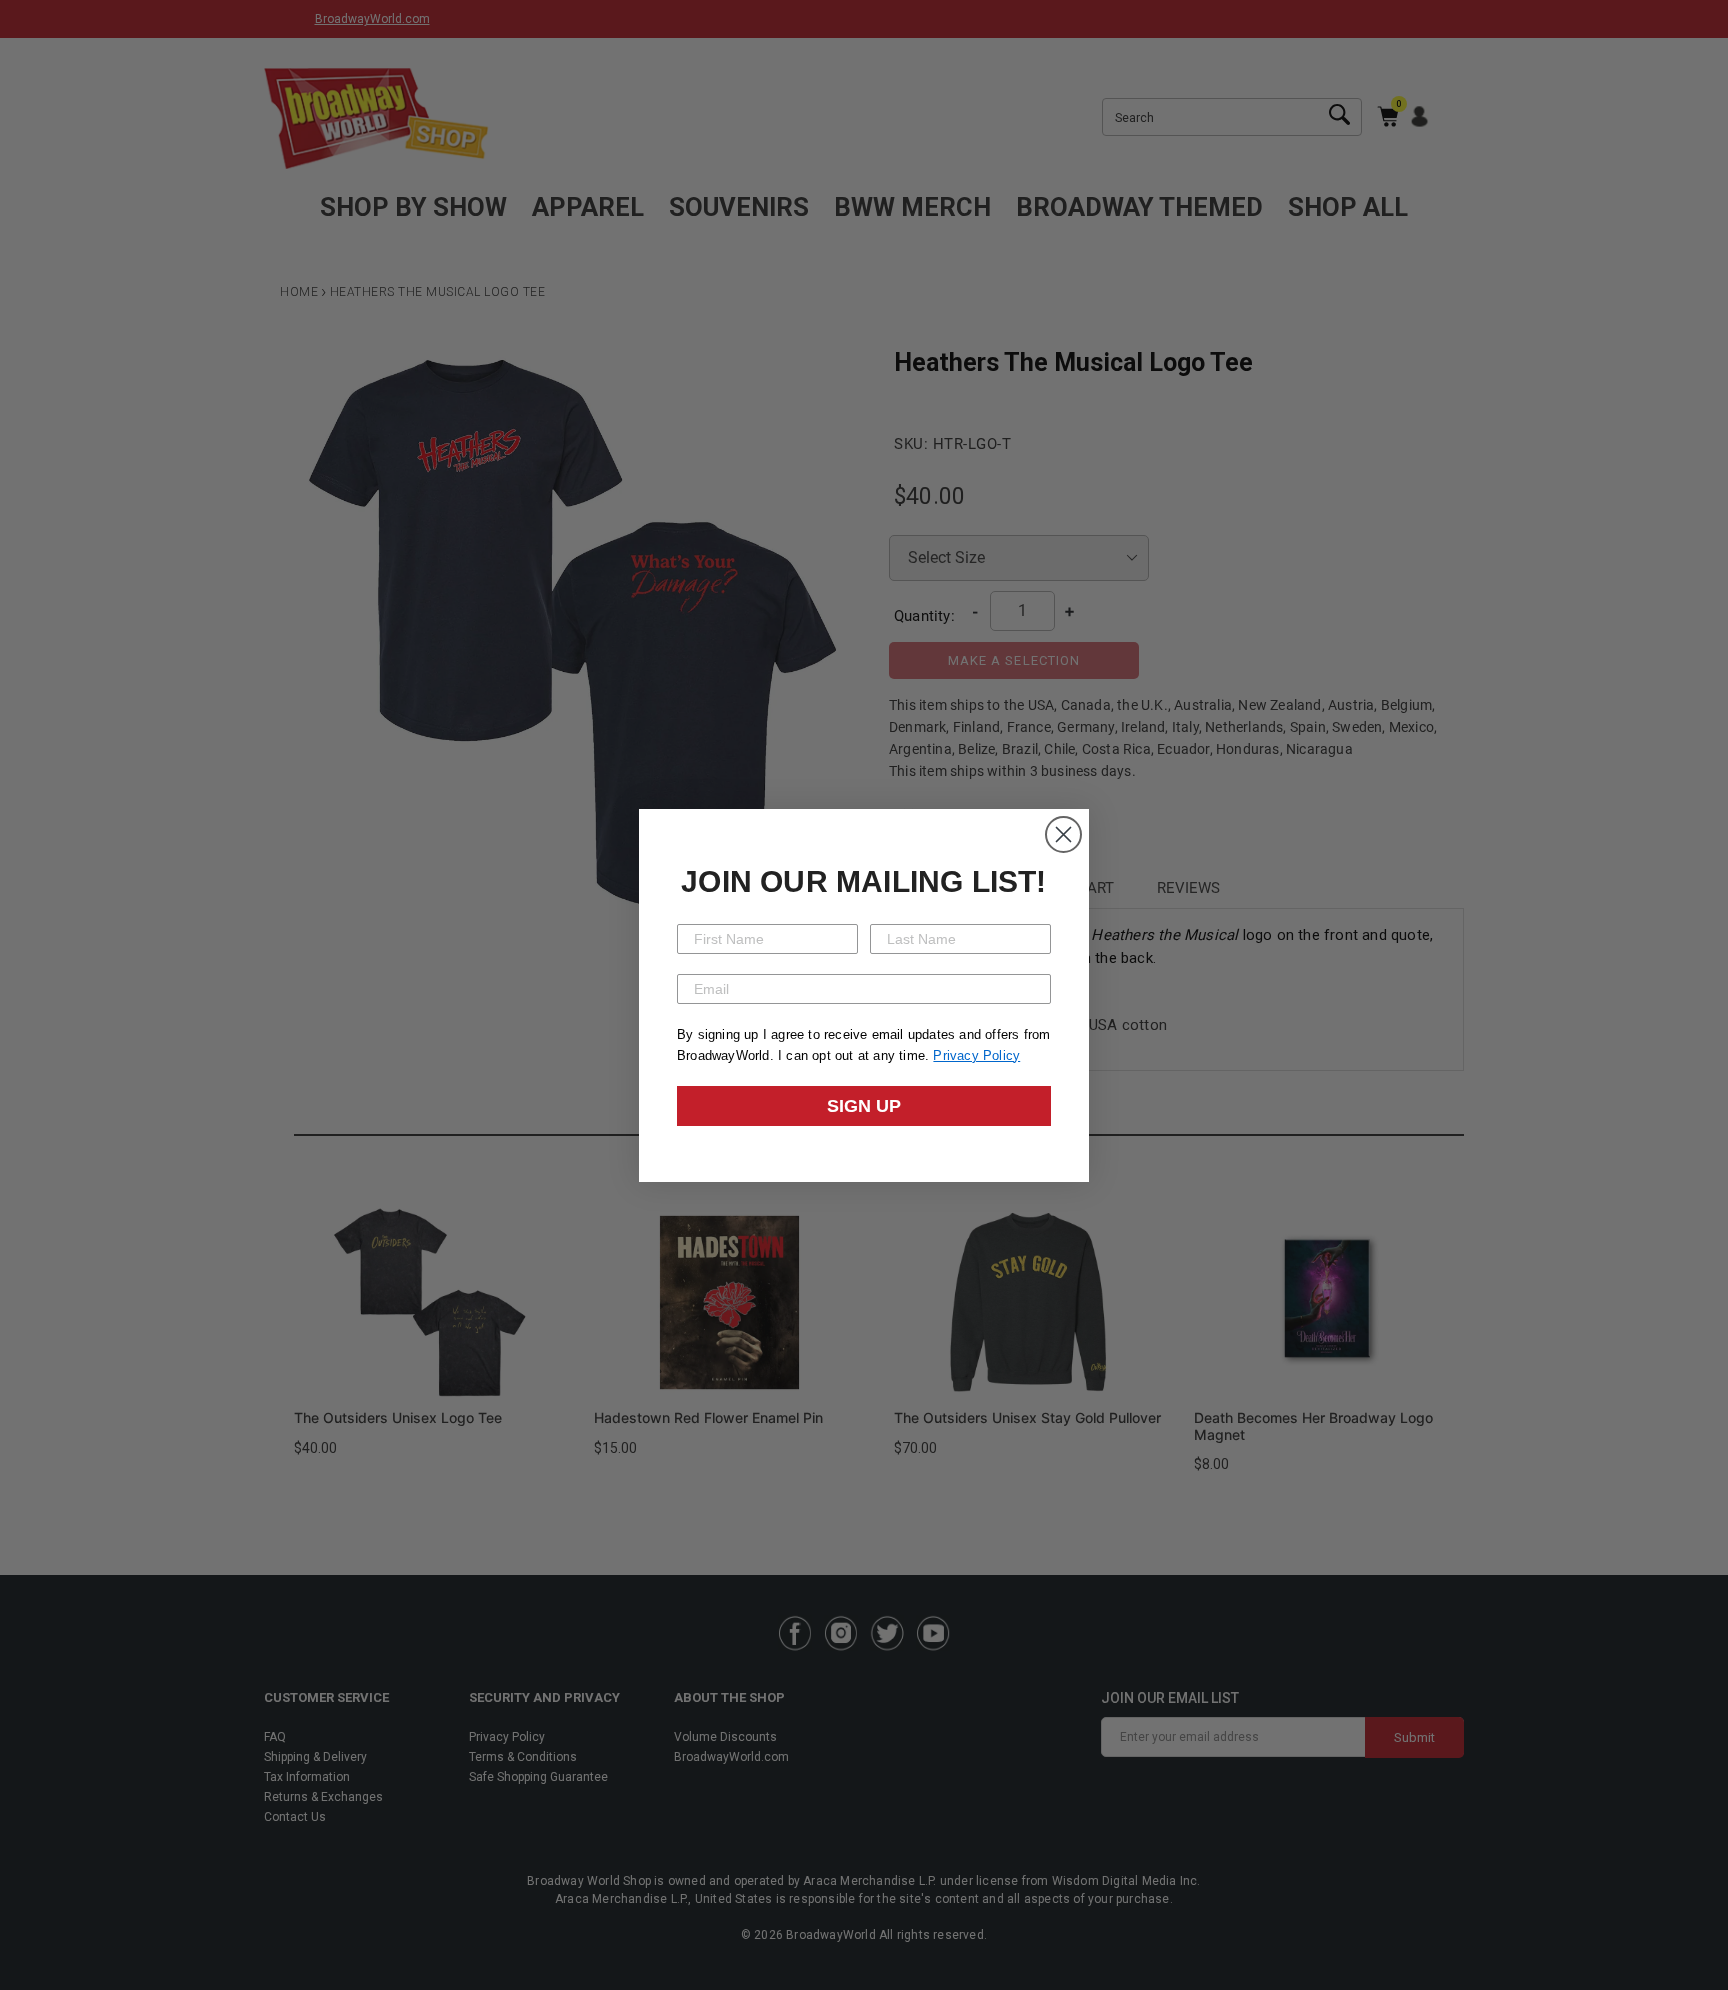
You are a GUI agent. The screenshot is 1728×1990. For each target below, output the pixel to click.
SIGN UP (864, 1106)
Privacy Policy (976, 1055)
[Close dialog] (1063, 834)
